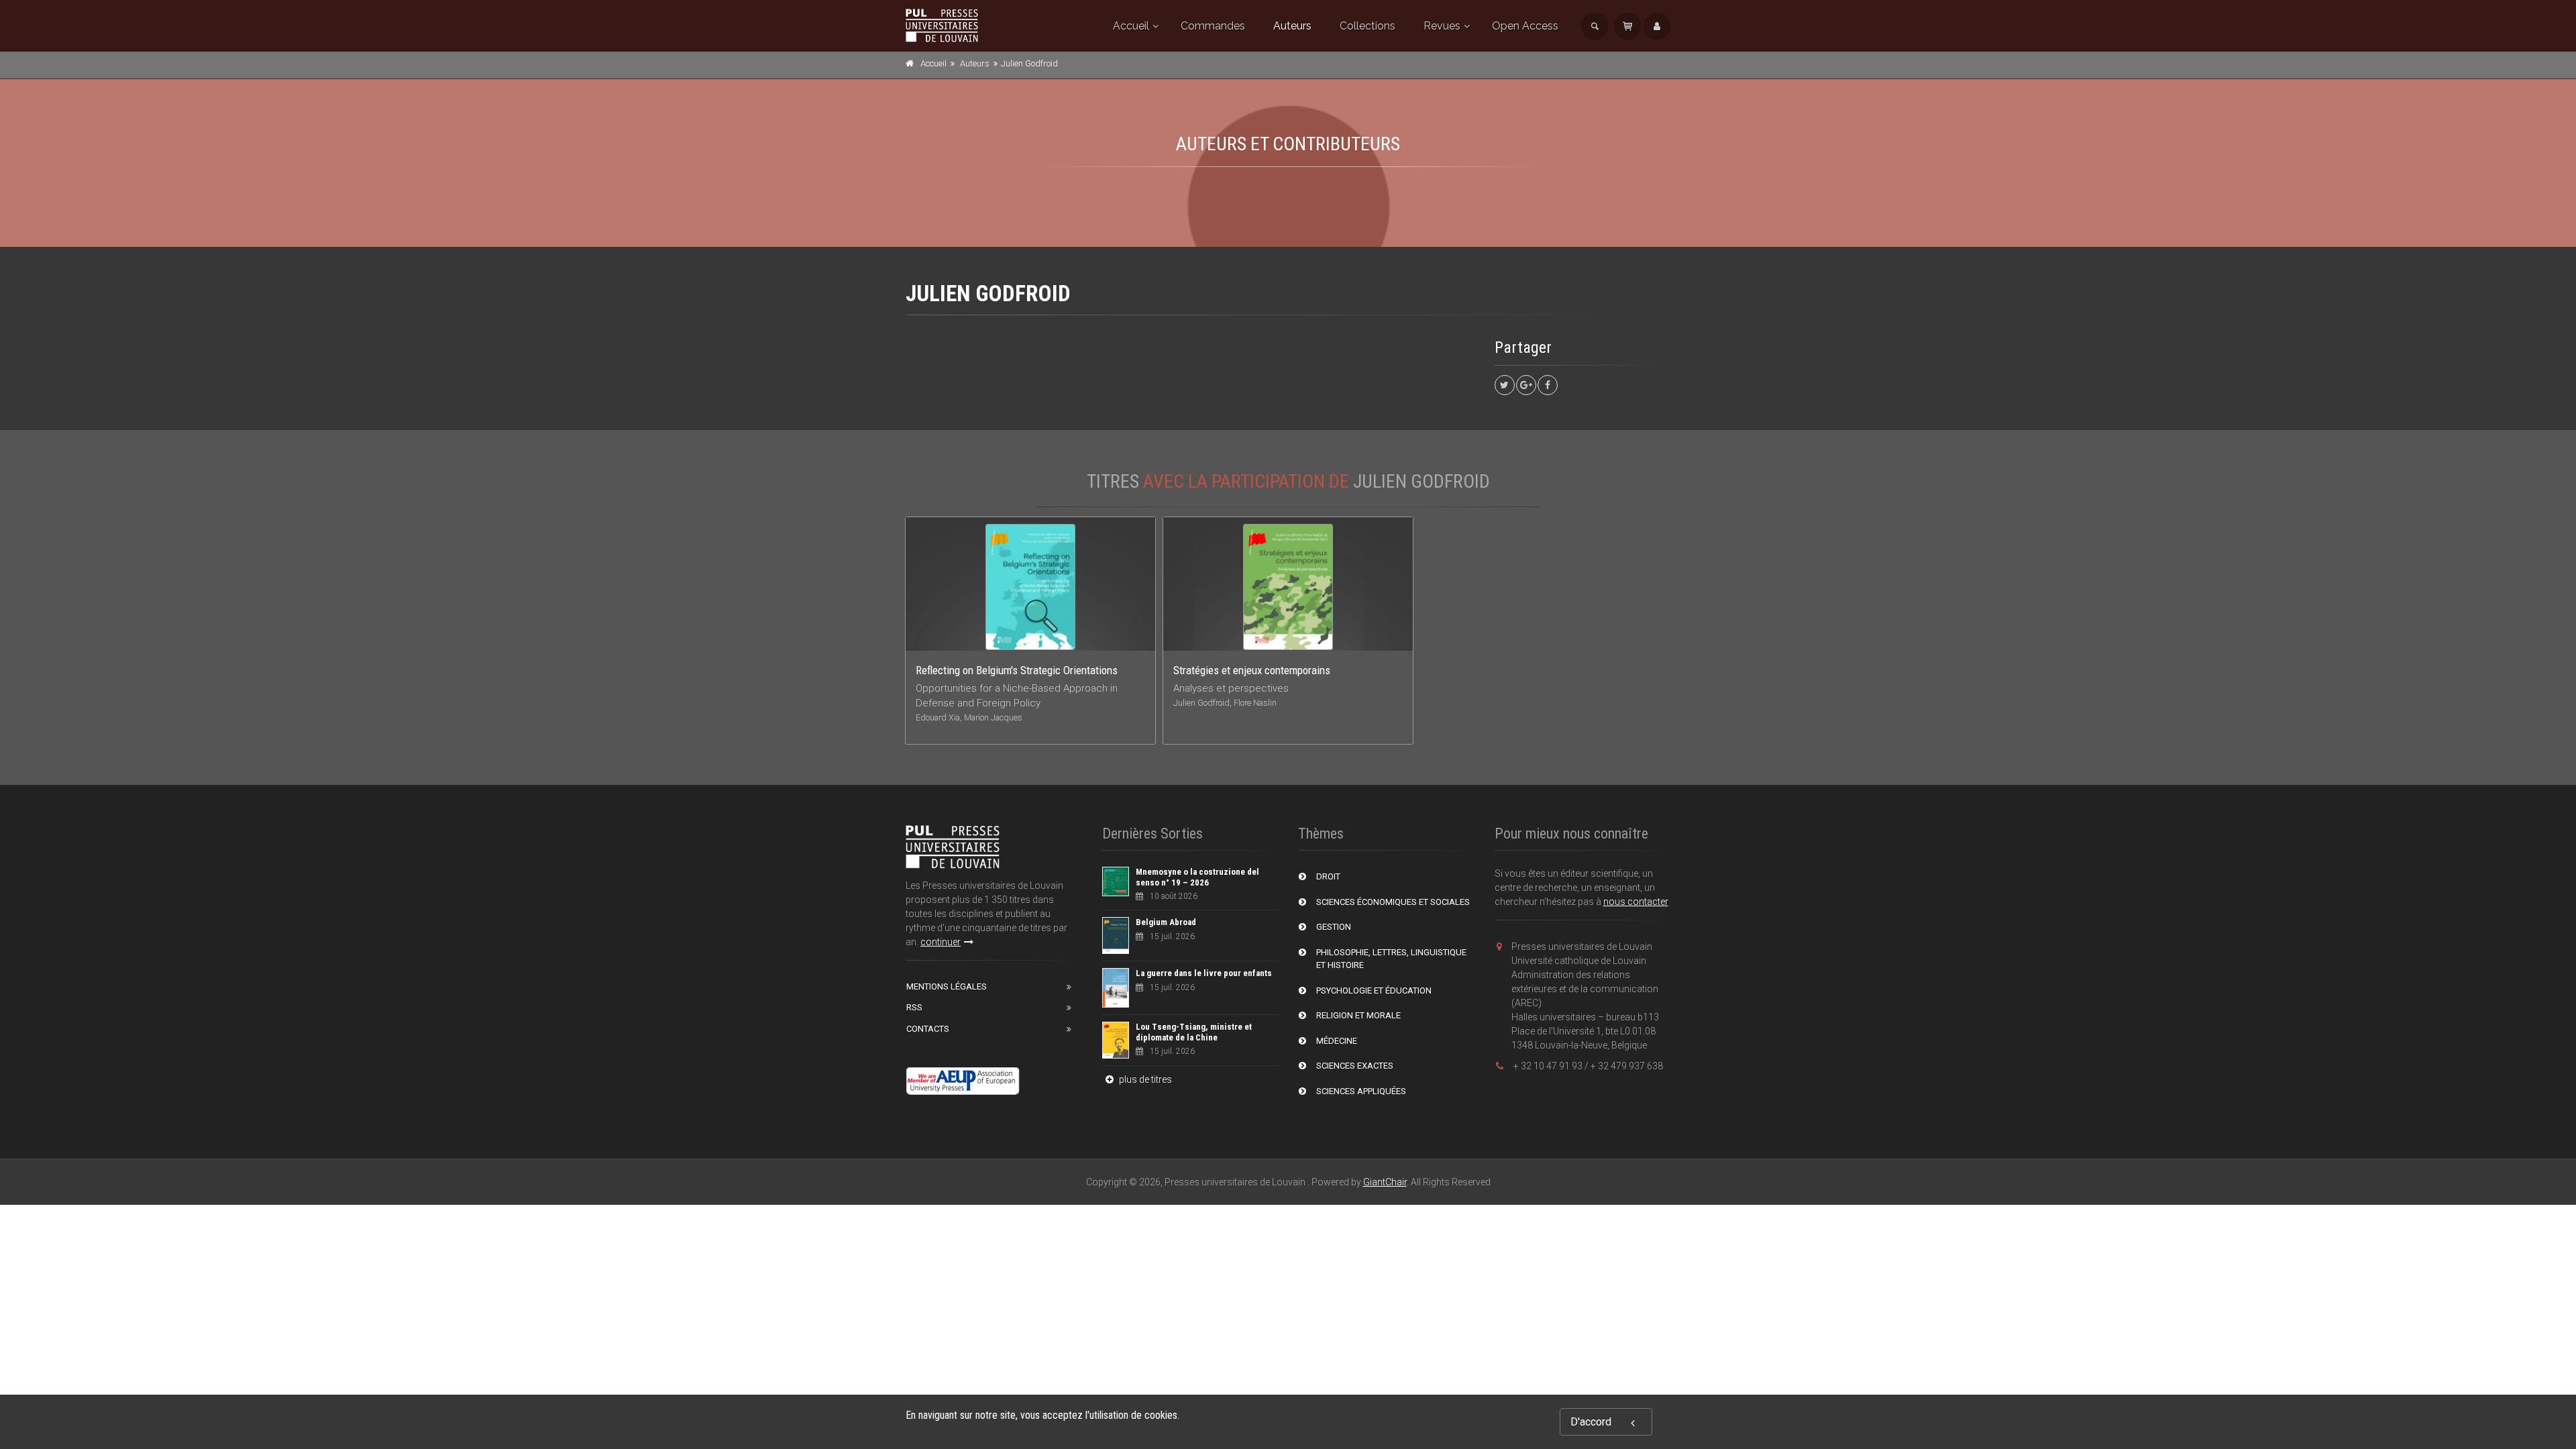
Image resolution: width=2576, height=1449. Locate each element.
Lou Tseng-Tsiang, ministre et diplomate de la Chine (1194, 1032)
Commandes (1213, 26)
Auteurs (1292, 26)
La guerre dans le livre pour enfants (1204, 973)
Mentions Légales (947, 986)
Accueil (1131, 26)
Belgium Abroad (1166, 922)
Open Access (1525, 26)
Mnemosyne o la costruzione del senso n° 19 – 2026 (1197, 877)
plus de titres (1144, 1079)
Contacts (928, 1029)
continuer (941, 942)
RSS (914, 1007)
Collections (1367, 26)
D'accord (1591, 1422)
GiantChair (1385, 1182)
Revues (1442, 26)
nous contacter (1636, 902)
